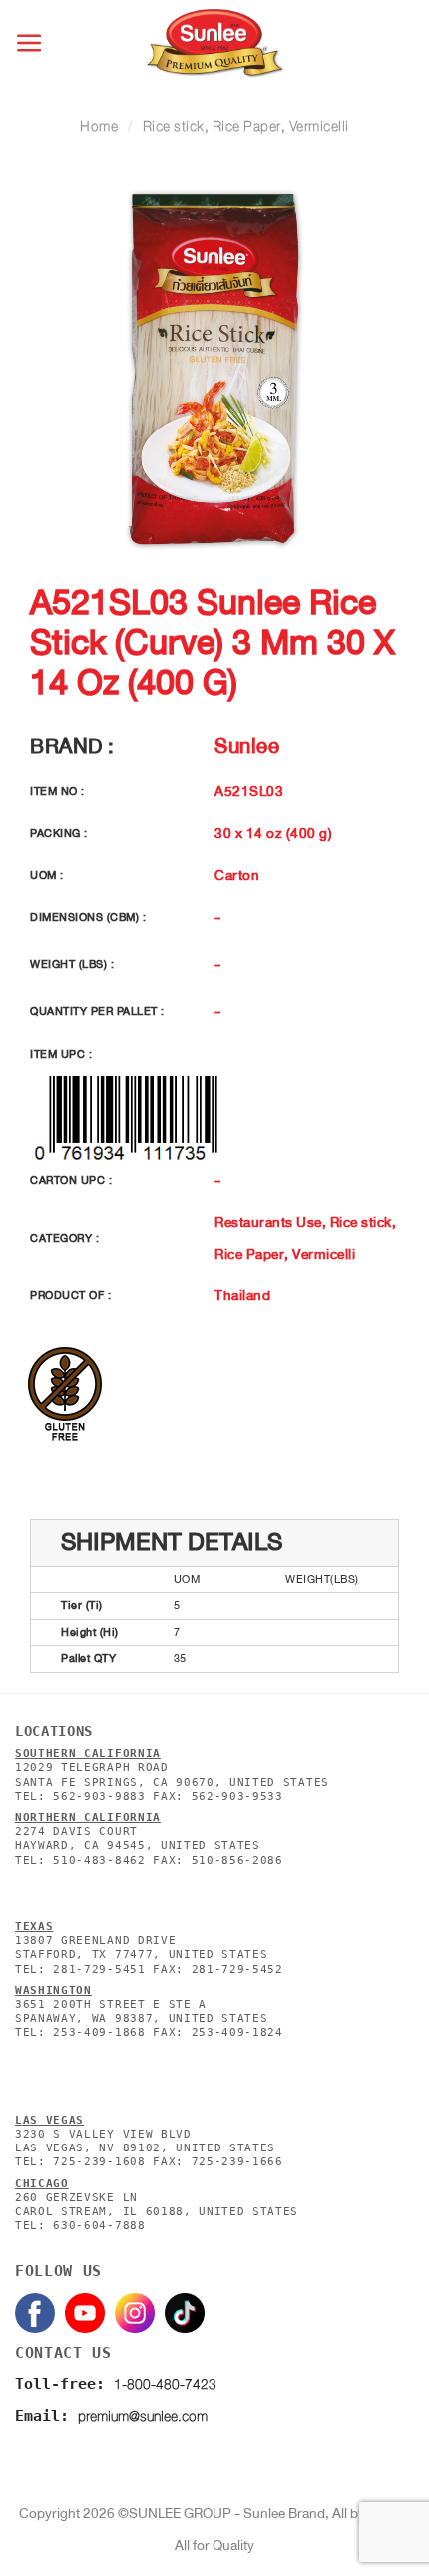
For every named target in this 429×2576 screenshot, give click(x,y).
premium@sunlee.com (143, 2417)
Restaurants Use (268, 1222)
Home (99, 126)
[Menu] (30, 43)
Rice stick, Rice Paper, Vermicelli (246, 126)
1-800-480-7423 (165, 2385)
